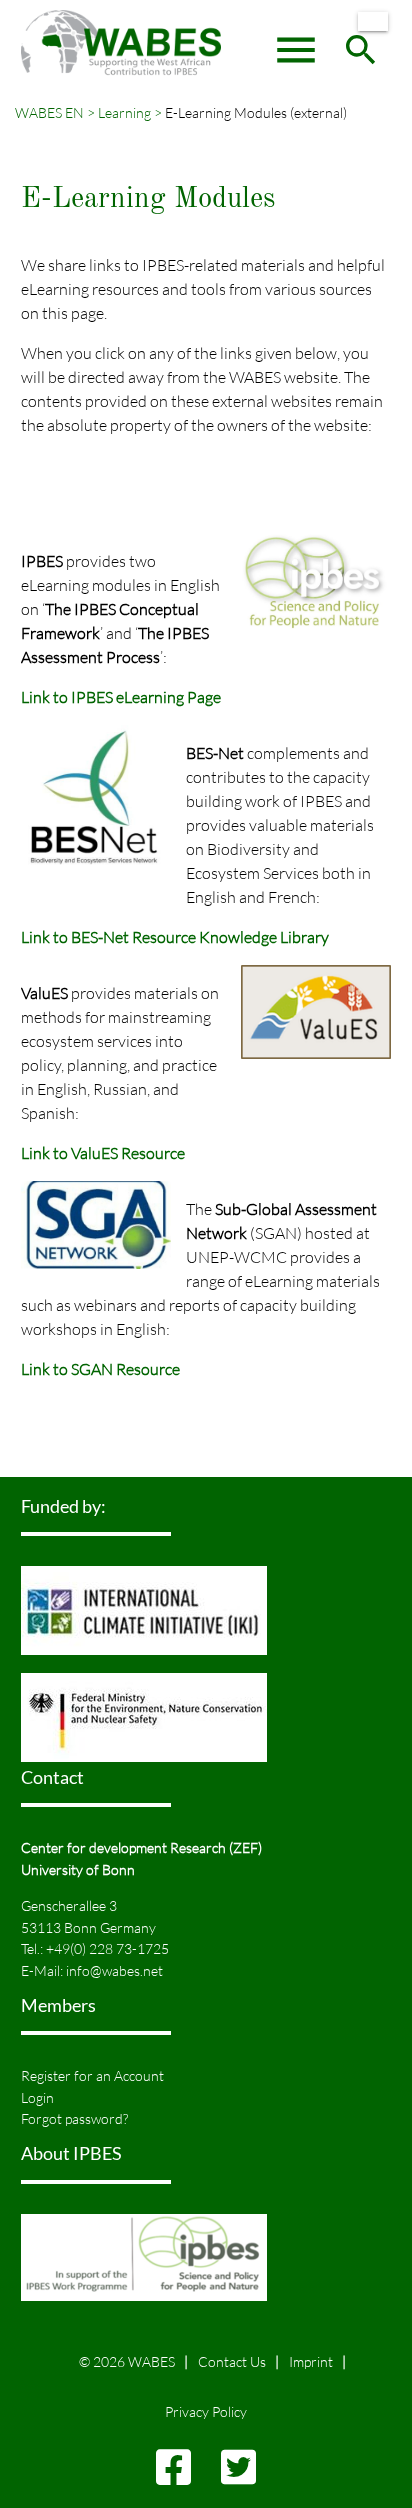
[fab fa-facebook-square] (173, 2476)
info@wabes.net (114, 1970)
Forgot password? (74, 2118)
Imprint (311, 2361)
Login (37, 2097)
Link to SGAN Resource (100, 1369)
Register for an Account (92, 2075)
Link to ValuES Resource (103, 1153)
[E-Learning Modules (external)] (373, 21)
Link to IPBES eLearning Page (121, 697)
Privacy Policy (206, 2411)
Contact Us (232, 2361)
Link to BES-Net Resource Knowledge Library (175, 937)
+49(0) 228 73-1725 (107, 1948)
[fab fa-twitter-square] (238, 2476)
